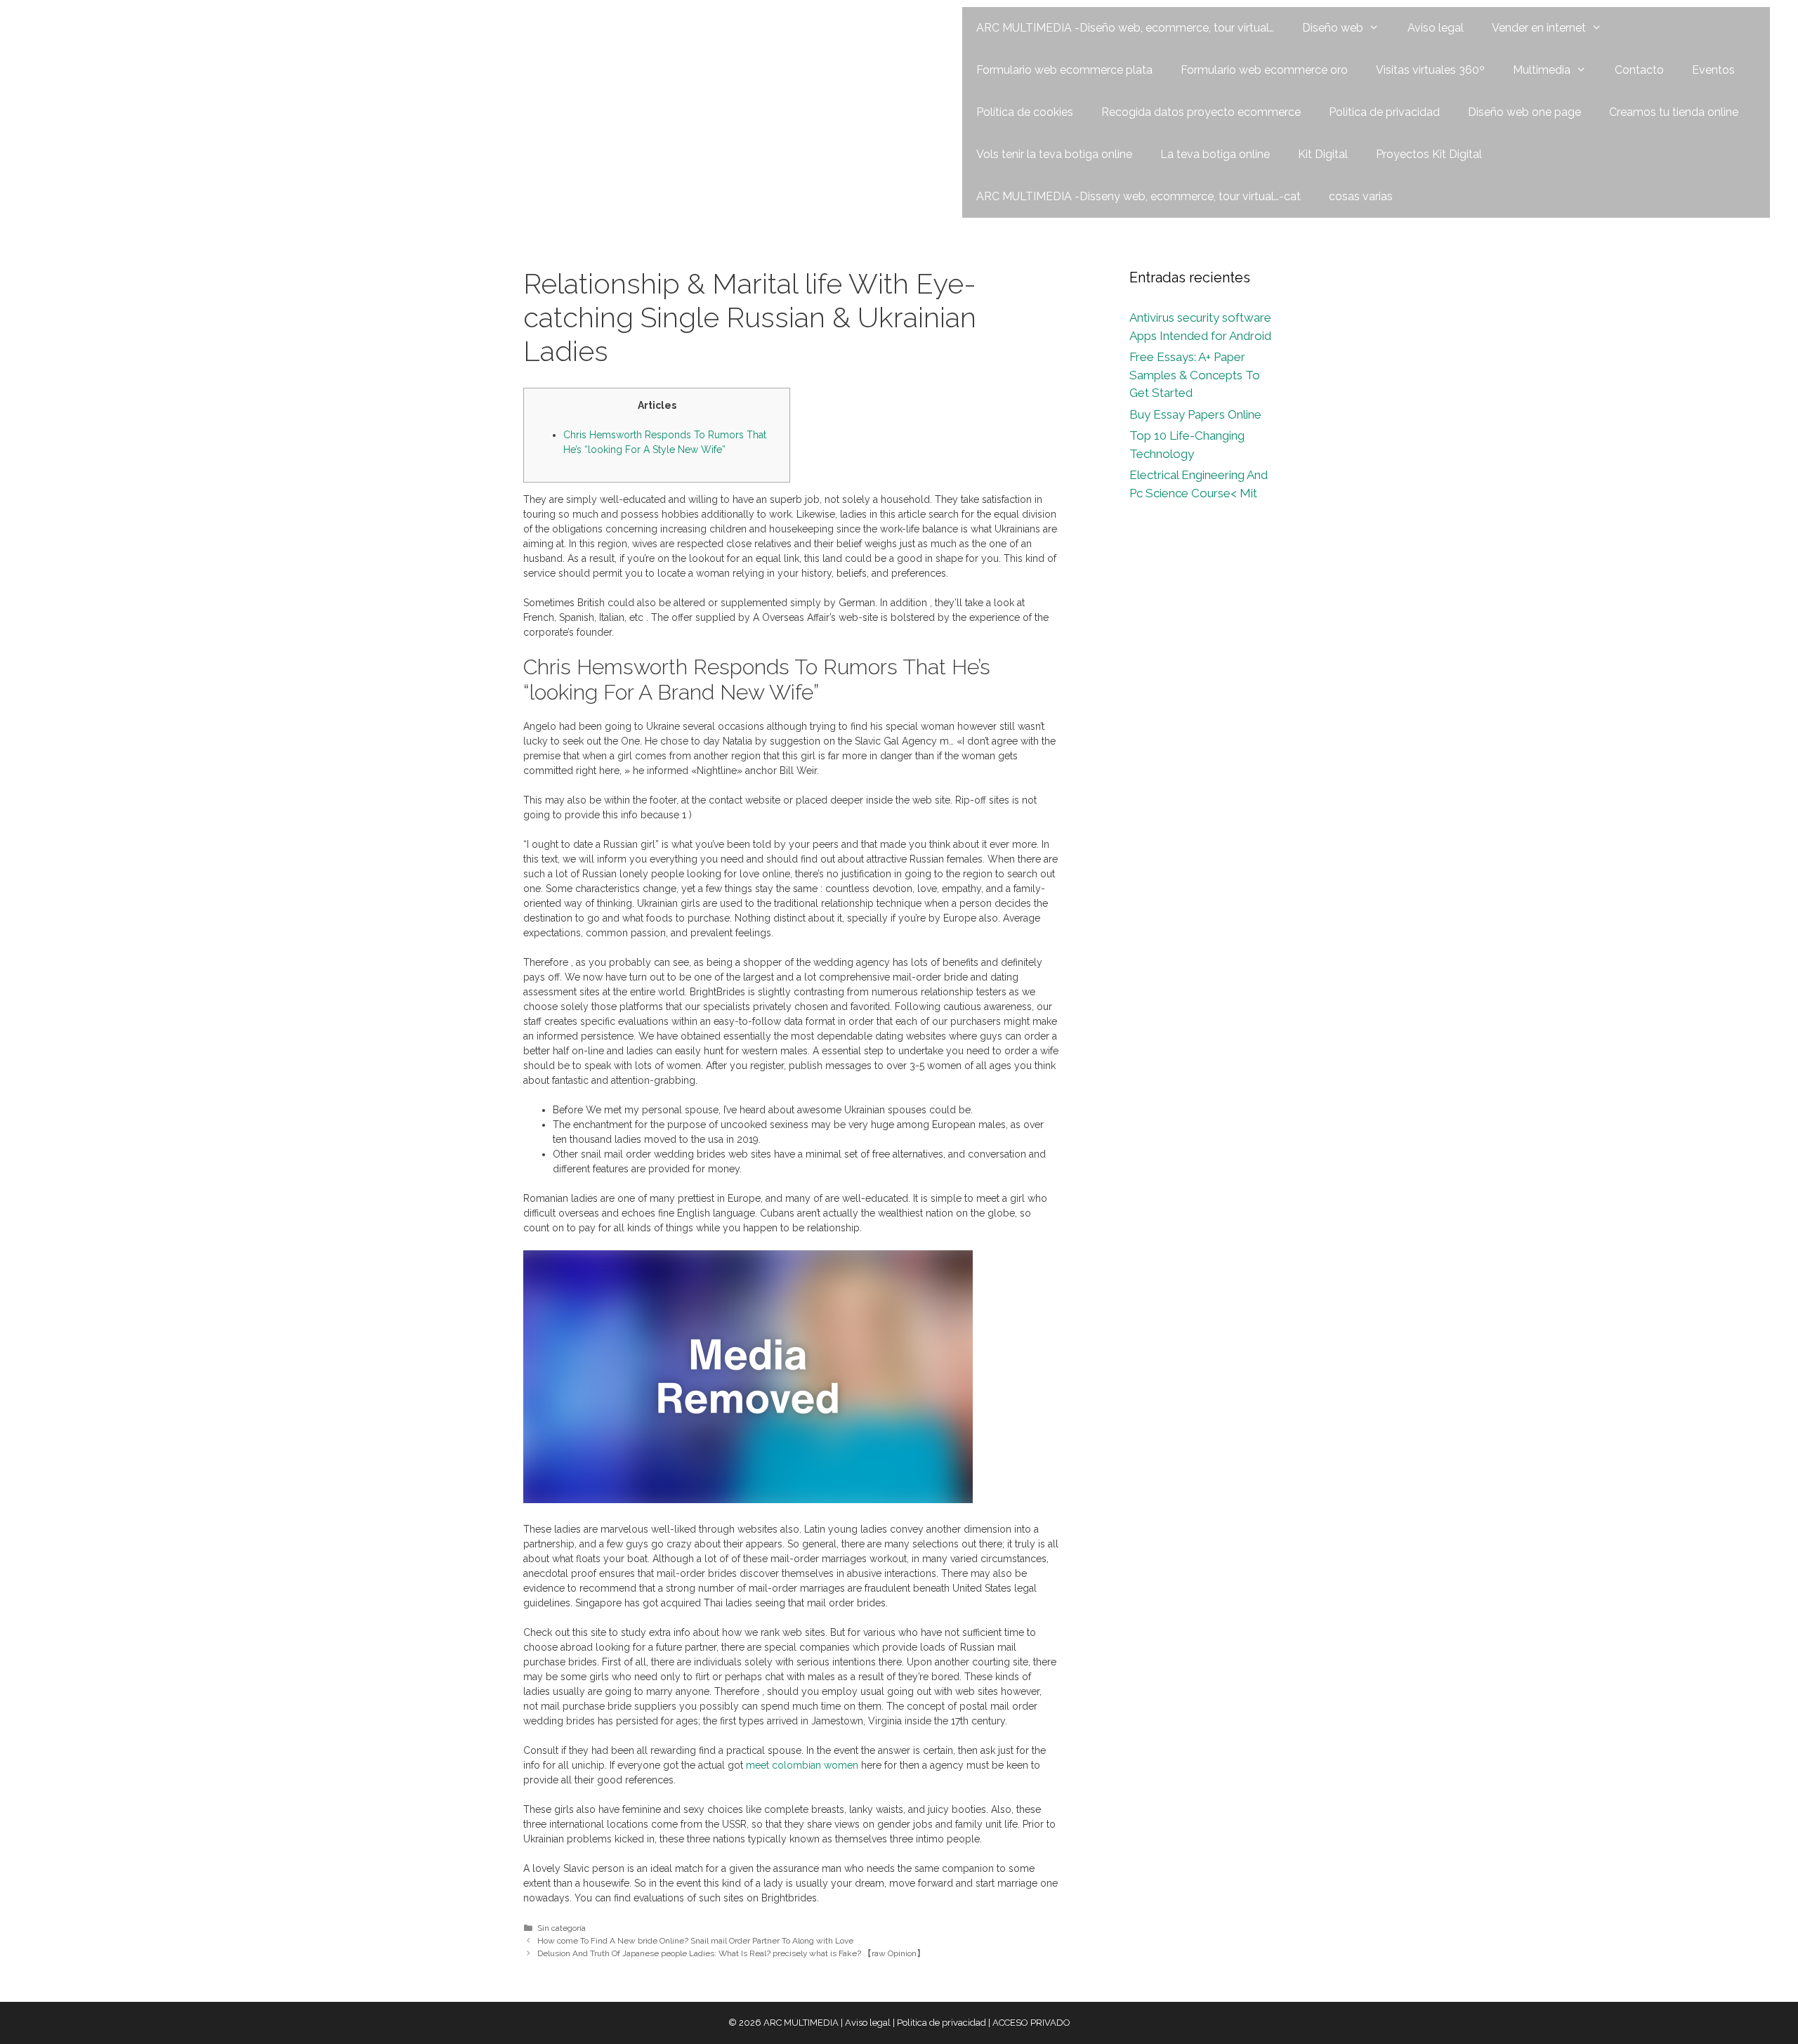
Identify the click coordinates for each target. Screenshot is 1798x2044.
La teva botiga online (1215, 154)
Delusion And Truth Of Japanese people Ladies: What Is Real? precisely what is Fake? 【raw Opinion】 (731, 1953)
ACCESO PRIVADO (1031, 2023)
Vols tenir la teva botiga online (1054, 154)
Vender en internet (1539, 28)
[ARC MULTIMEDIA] (110, 27)
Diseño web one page (1524, 112)
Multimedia (1542, 70)
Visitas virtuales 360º (1430, 70)
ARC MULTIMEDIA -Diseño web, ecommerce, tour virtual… (1125, 28)
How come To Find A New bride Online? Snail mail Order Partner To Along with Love (695, 1941)
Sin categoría (562, 1928)
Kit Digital (1323, 154)
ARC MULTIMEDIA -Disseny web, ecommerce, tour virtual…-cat (1138, 196)
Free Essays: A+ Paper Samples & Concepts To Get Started (1195, 375)
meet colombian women (802, 1765)
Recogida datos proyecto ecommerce (1201, 112)
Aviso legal (1436, 28)
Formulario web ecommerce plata (1064, 70)
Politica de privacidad (1384, 112)
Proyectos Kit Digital (1429, 154)
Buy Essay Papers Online (1195, 414)
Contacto (1639, 70)
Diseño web (1333, 28)
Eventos (1713, 70)
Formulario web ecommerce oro (1264, 70)
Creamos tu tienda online (1674, 112)
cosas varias (1361, 196)
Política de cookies (1025, 112)
